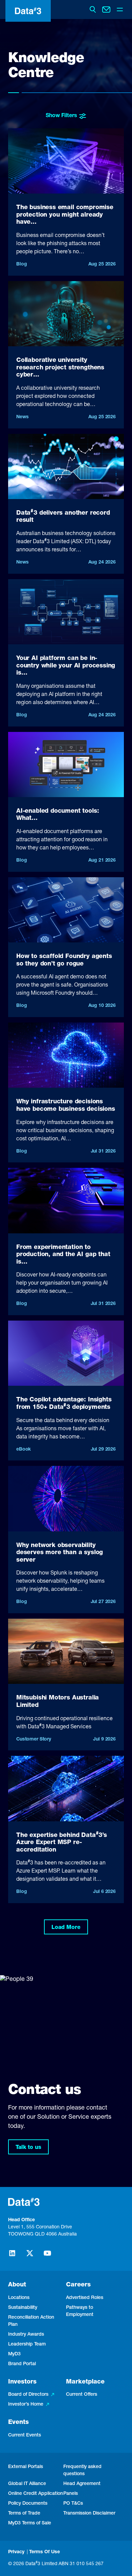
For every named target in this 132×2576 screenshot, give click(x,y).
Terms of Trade (24, 2514)
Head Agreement (82, 2484)
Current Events (25, 2435)
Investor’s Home (26, 2405)
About (17, 2285)
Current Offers (82, 2395)
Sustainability (23, 2308)
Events (18, 2423)
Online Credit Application (36, 2494)
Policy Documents (28, 2504)
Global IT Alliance (27, 2484)
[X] (30, 2256)
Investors (22, 2382)
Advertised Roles (85, 2298)
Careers (78, 2285)
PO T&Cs (73, 2504)
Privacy (16, 2552)
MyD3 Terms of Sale (30, 2523)
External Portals (26, 2467)
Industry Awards (26, 2335)
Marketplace (85, 2382)
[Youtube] (47, 2256)
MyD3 (14, 2354)
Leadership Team (27, 2344)
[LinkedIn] (12, 2256)
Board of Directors (28, 2395)
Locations (19, 2298)
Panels (71, 2494)
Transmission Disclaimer (89, 2514)
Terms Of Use (45, 2552)
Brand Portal (22, 2364)
